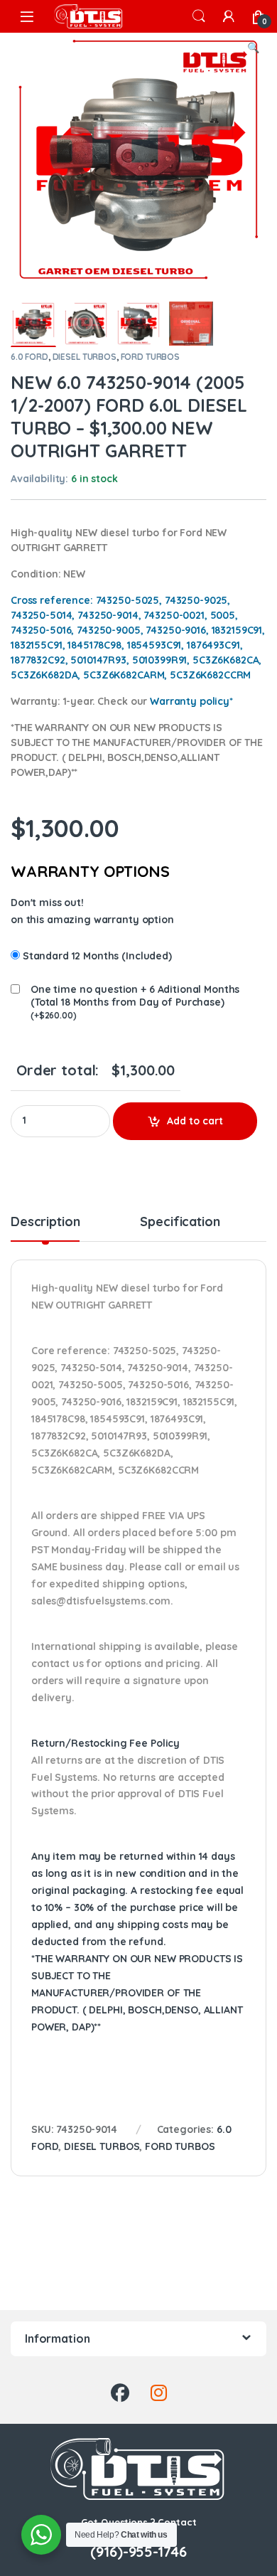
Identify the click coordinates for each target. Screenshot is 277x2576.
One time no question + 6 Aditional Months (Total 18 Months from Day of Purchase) (135, 996)
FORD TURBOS (150, 357)
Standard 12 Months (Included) (97, 956)
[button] (253, 48)
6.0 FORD (29, 357)
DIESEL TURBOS (85, 357)
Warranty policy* (191, 701)
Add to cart (195, 1121)
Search (199, 16)
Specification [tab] (180, 1223)
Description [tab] (45, 1223)
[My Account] (229, 16)
